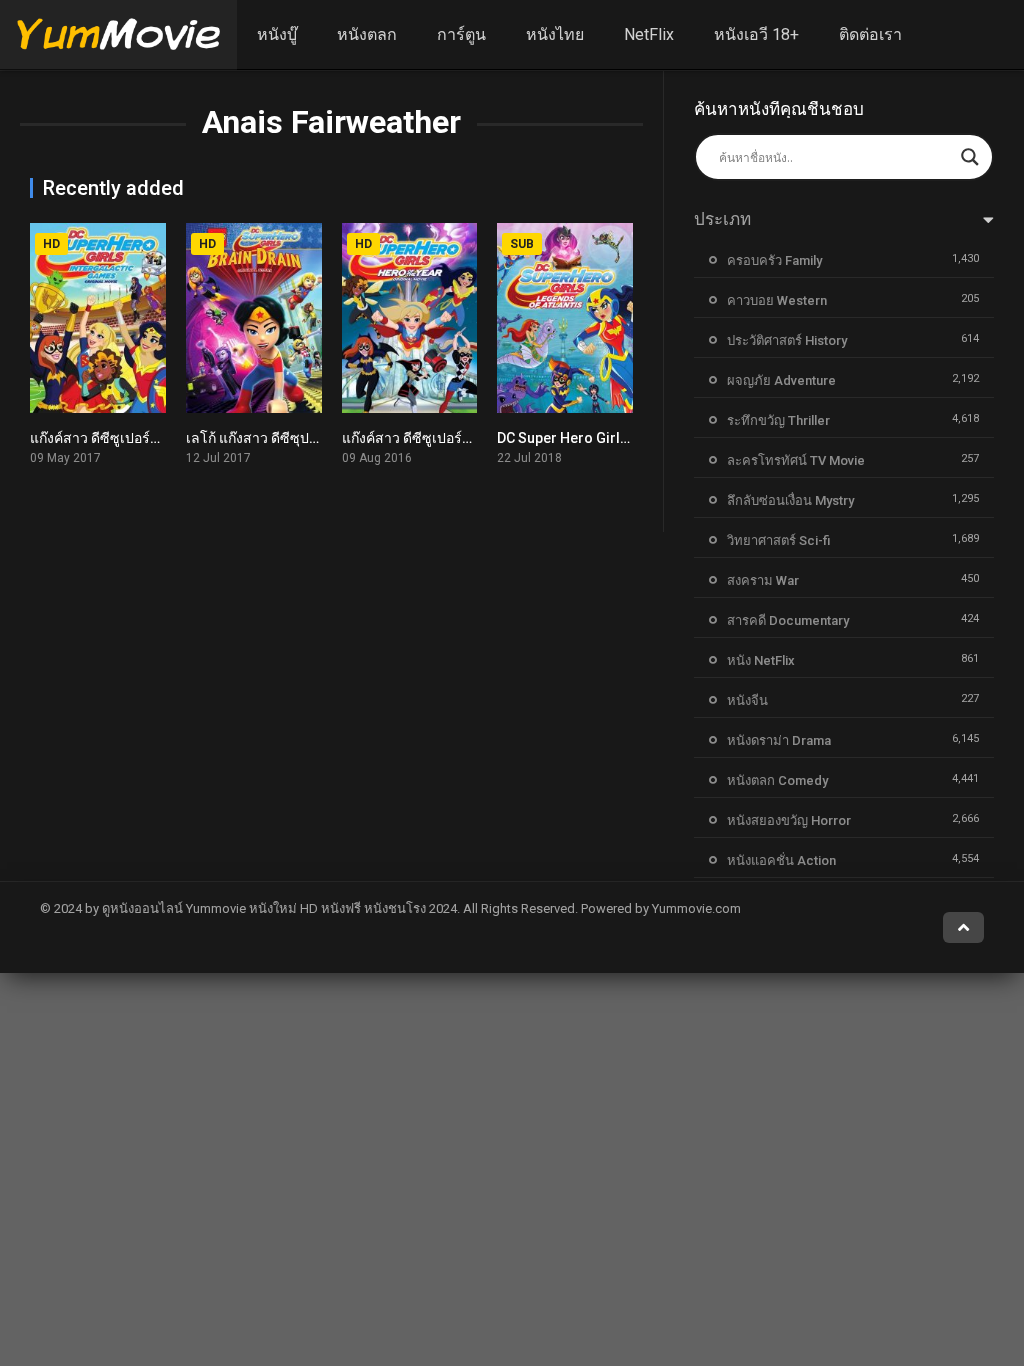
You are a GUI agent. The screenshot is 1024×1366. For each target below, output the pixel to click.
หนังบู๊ (277, 34)
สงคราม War (763, 580)
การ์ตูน (461, 34)
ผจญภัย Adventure (781, 380)
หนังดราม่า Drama (779, 740)
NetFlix (649, 34)
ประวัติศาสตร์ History (787, 340)
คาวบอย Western (777, 300)
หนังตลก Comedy (777, 780)
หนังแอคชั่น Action (781, 860)
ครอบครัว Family (774, 260)
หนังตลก (367, 34)
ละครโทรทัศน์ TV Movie (796, 460)
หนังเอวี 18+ (756, 34)
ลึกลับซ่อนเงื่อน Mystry (790, 500)
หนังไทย (555, 34)
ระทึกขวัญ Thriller (778, 420)
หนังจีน (747, 700)
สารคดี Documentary (788, 620)
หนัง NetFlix (761, 660)
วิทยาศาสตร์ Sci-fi (778, 540)
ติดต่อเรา (870, 34)
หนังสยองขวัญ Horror (789, 820)
